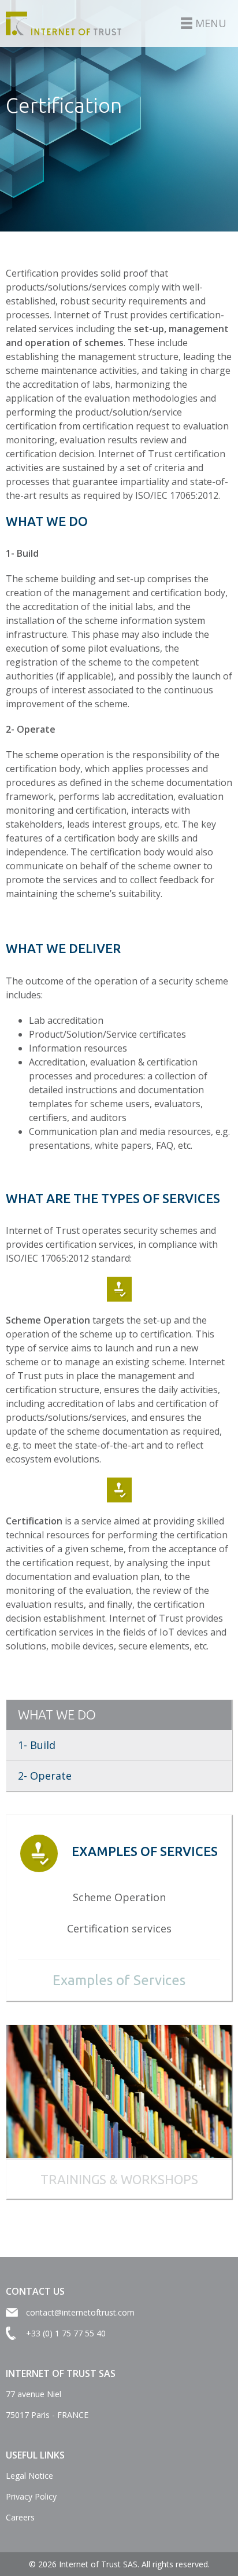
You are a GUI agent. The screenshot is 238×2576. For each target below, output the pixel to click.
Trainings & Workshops (119, 2179)
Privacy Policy (31, 2496)
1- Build (37, 1745)
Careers (20, 2517)
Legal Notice (29, 2476)
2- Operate (45, 1776)
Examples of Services (119, 1980)
